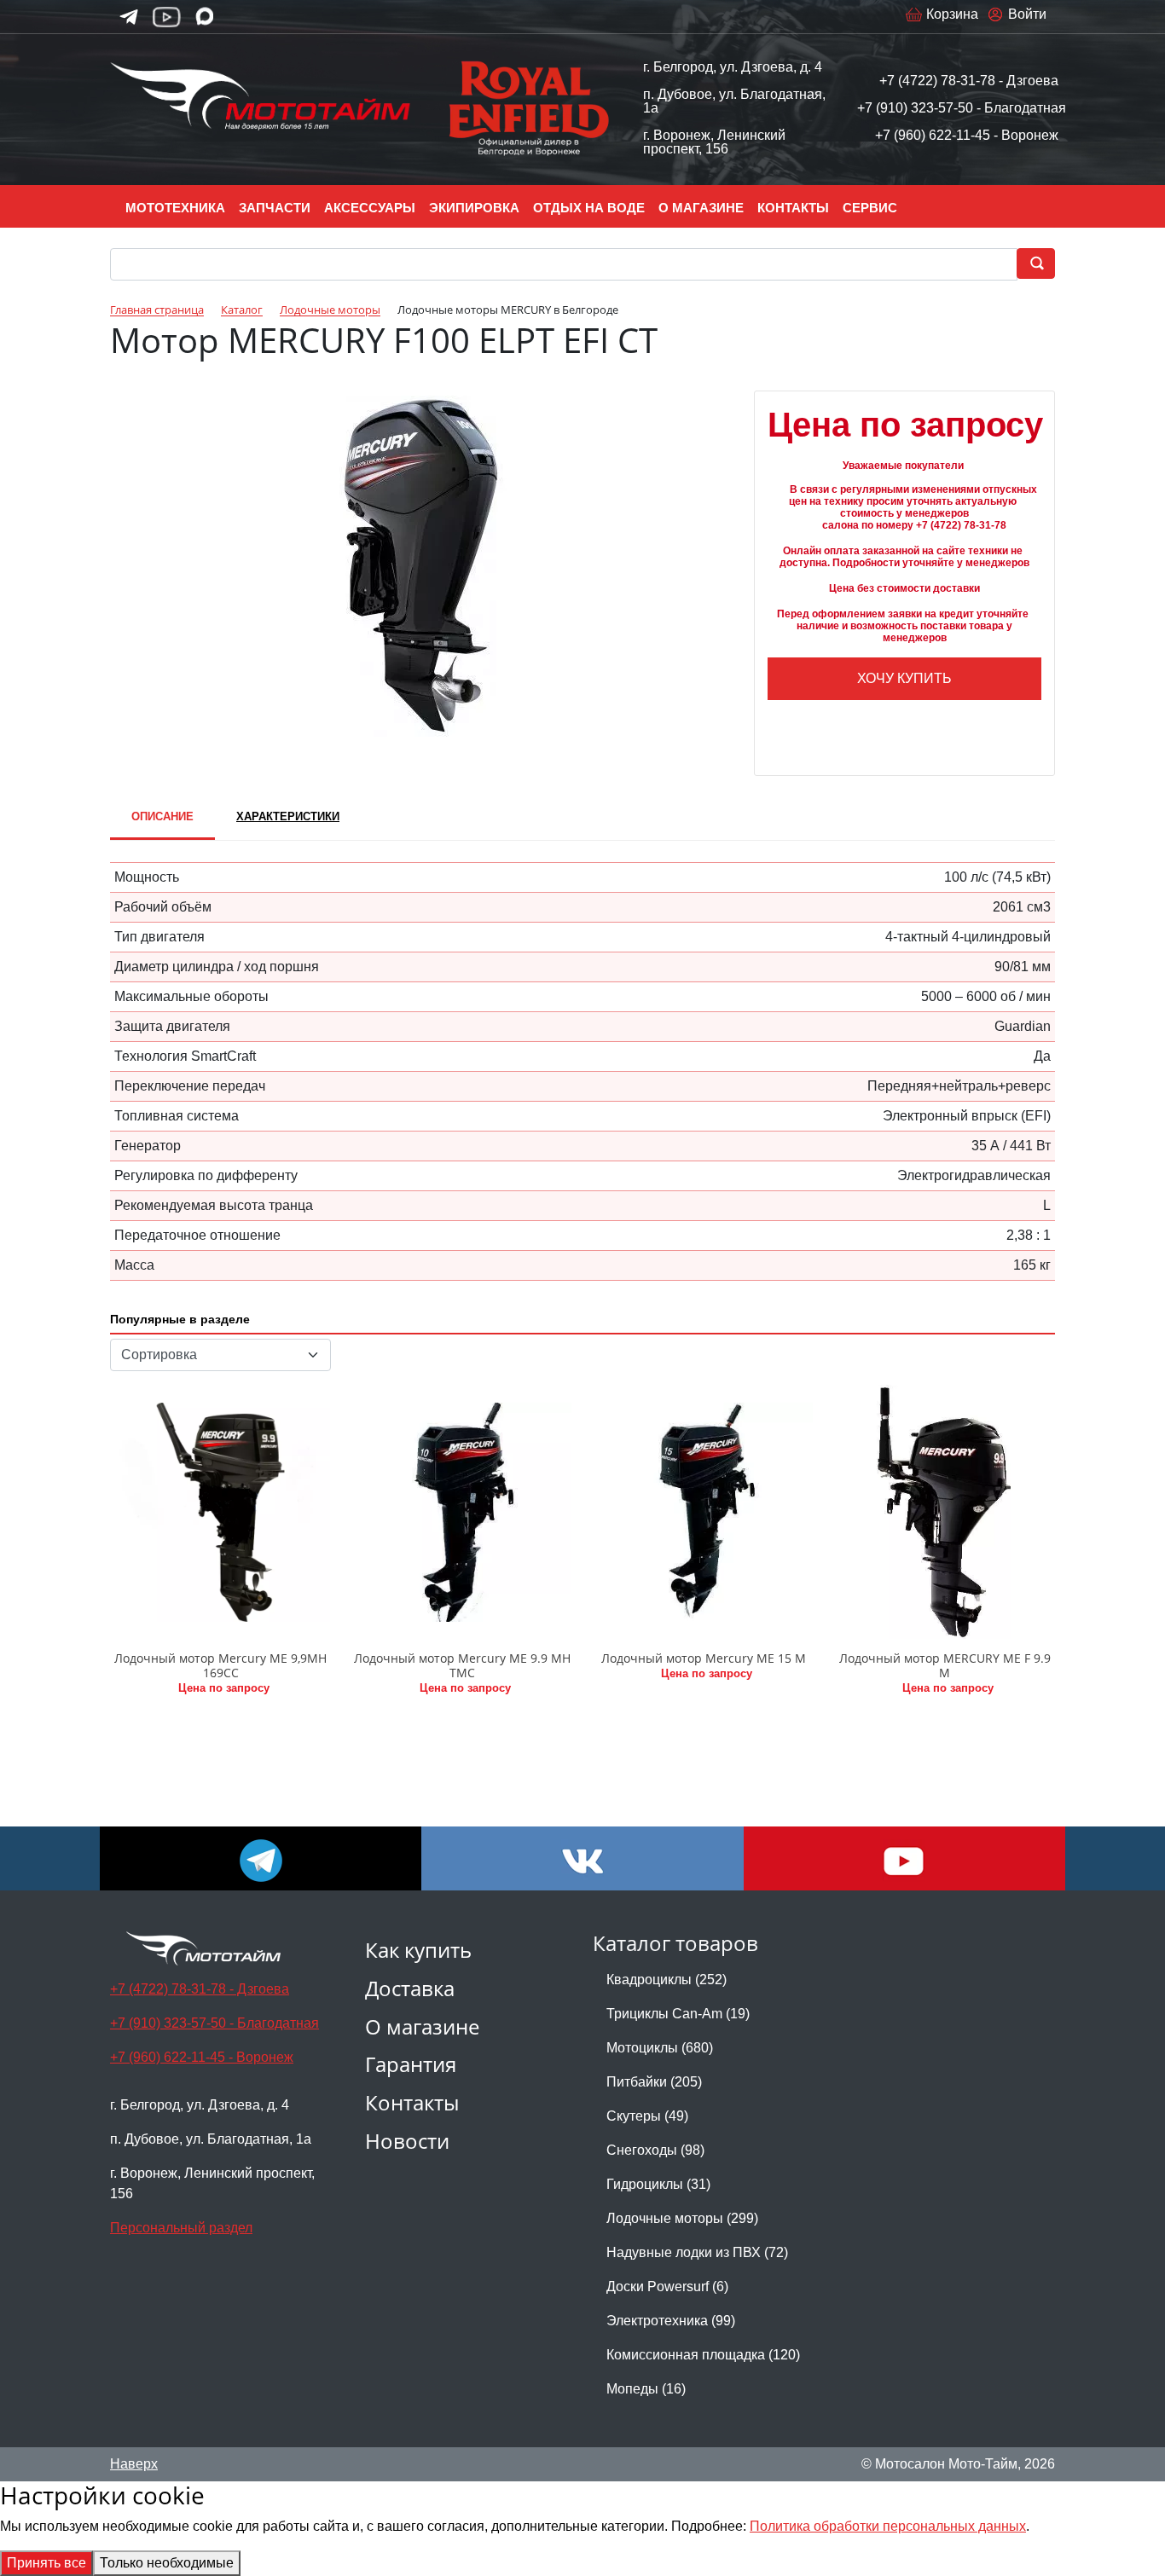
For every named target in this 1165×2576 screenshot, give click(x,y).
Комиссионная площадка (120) (703, 2355)
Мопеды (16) (646, 2389)
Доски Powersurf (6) (667, 2287)
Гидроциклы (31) (658, 2184)
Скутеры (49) (647, 2116)
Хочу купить (904, 678)
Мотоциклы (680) (660, 2048)
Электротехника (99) (671, 2321)
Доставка (410, 1988)
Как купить (418, 1950)
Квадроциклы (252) (667, 1980)
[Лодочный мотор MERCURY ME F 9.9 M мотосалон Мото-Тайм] (945, 1512)
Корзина (952, 14)
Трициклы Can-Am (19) (678, 2014)
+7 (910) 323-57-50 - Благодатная (962, 108)
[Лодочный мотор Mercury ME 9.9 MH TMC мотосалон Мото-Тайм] (462, 1512)
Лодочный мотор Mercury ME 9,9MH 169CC (220, 1665)
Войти (1027, 14)
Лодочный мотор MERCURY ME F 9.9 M (945, 1665)
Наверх (134, 2464)
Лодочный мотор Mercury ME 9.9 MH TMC (462, 1665)
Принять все (46, 2563)
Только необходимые (167, 2563)
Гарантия (411, 2064)
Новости (407, 2141)
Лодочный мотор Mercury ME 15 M (704, 1658)
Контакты (412, 2102)
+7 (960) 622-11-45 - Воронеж (967, 135)
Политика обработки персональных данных (888, 2526)
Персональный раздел (181, 2228)
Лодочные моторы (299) (682, 2218)
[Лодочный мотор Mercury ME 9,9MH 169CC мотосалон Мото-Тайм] (220, 1512)
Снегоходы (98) (655, 2150)
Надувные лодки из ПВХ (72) (697, 2252)
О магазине (422, 2026)
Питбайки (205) (654, 2082)
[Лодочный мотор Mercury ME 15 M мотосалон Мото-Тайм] (703, 1512)
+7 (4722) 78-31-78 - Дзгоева (969, 81)
